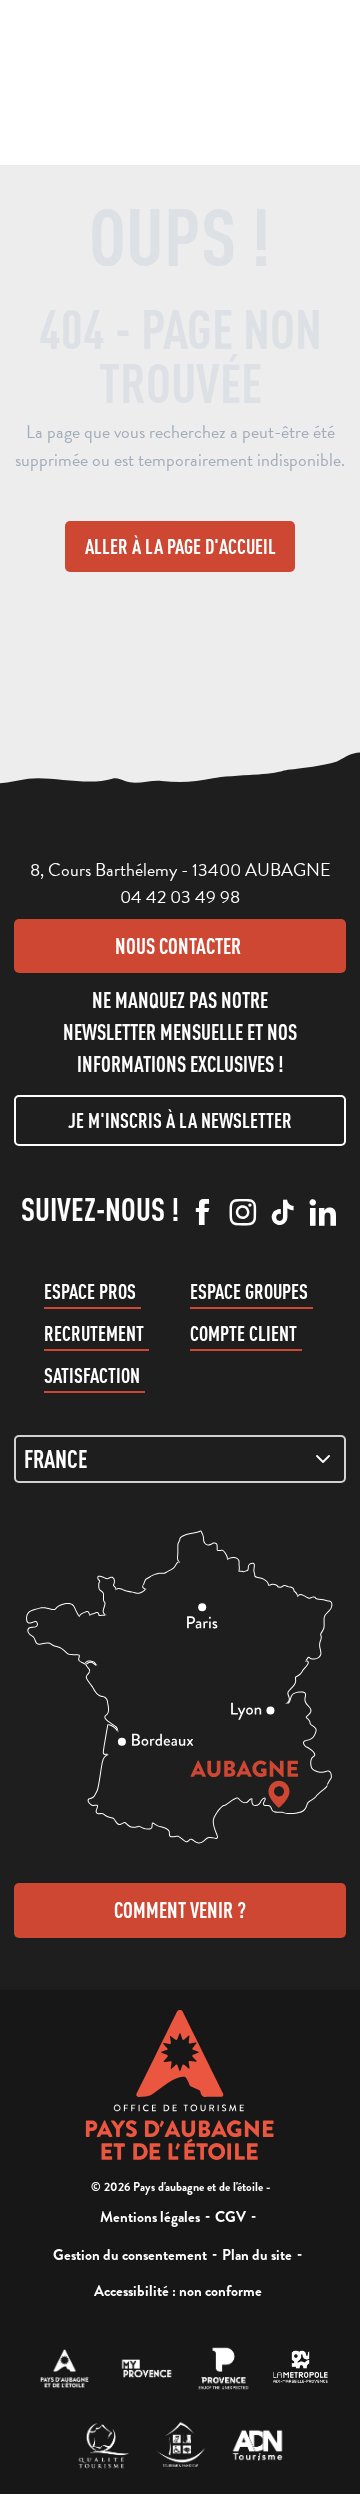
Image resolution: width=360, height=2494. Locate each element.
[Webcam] (155, 85)
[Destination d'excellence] (103, 2445)
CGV (230, 2217)
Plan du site (257, 2255)
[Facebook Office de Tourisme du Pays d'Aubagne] (203, 1214)
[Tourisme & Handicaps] (180, 2445)
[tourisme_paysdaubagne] (283, 1214)
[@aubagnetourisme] (243, 1214)
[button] (115, 78)
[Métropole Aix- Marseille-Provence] (300, 2368)
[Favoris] (193, 80)
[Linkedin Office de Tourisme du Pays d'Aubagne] (323, 1214)
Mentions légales (150, 2217)
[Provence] (223, 2368)
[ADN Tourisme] (257, 2445)
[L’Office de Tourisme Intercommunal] (64, 2368)
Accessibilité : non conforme (178, 2291)
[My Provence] (146, 2368)
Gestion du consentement (130, 2255)
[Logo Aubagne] (180, 2085)
